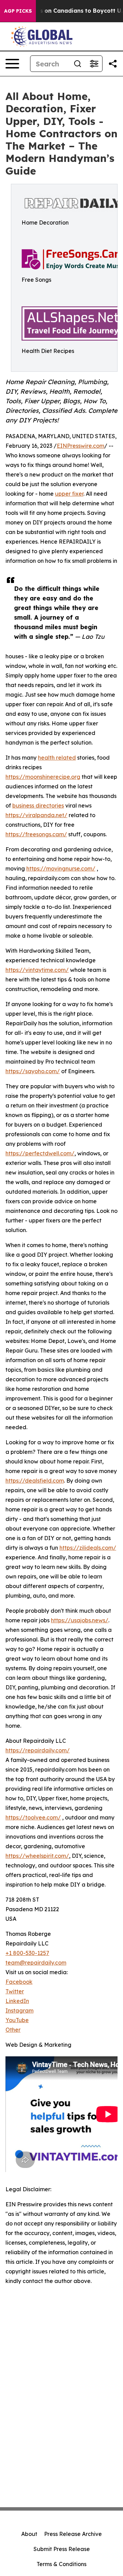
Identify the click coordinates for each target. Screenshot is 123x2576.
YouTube (17, 2020)
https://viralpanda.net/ (36, 815)
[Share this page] (113, 64)
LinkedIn (17, 2001)
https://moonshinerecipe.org (43, 777)
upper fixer (69, 494)
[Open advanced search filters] (94, 64)
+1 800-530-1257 (27, 1953)
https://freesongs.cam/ (36, 834)
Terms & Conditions (61, 2564)
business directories (38, 805)
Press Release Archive (73, 2534)
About (29, 2534)
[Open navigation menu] (12, 64)
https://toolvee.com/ (33, 1817)
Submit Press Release (62, 2549)
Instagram (19, 2010)
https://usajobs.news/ (80, 1620)
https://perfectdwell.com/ (40, 1153)
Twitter (15, 1991)
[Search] (78, 64)
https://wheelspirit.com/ (37, 1856)
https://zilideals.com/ (88, 1548)
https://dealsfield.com (35, 1481)
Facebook (19, 1982)
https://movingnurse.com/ (61, 868)
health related (57, 758)
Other (13, 2030)
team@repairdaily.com (36, 1963)
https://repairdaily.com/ (38, 1750)
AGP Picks (18, 11)
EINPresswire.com (80, 446)
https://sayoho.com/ (33, 1071)
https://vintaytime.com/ (37, 970)
